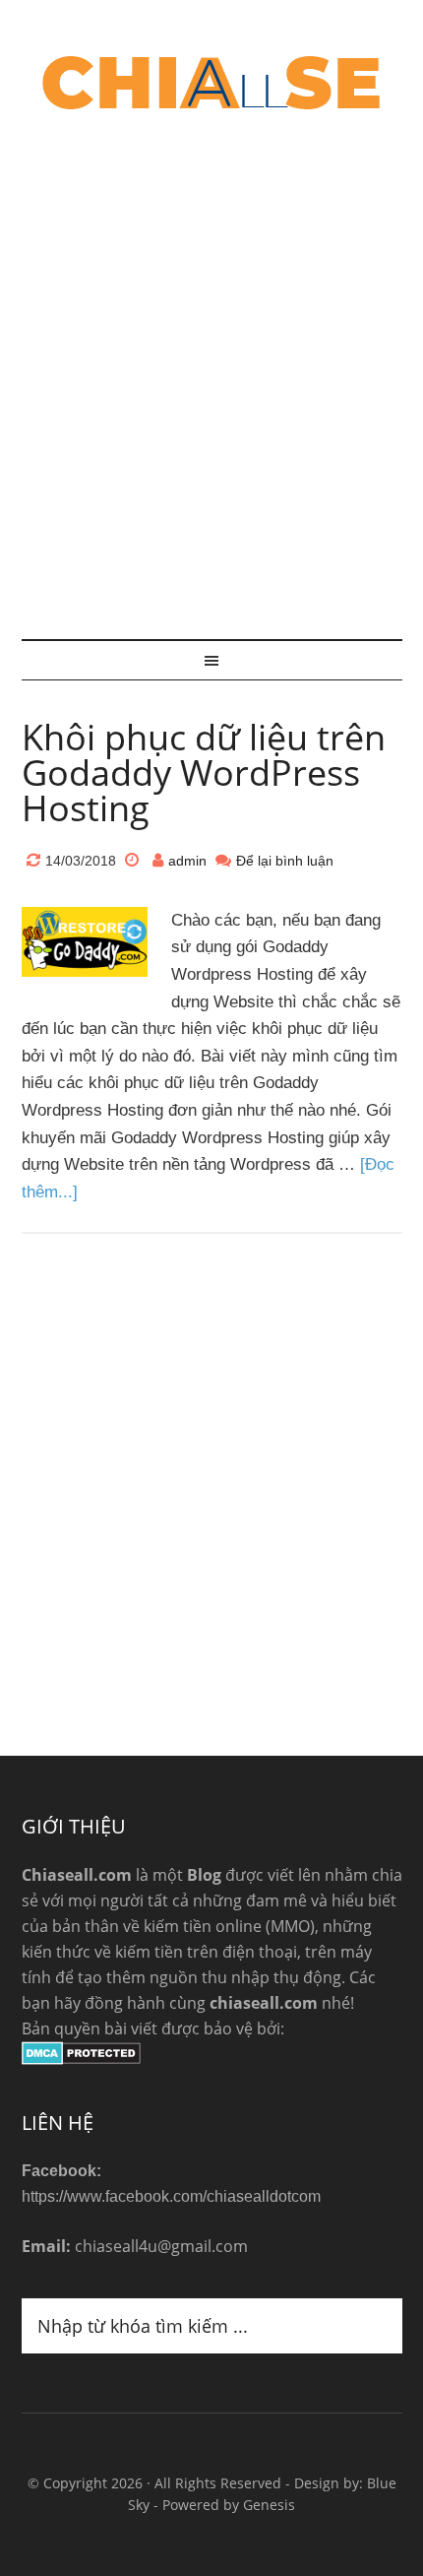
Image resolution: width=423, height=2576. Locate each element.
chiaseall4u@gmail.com (161, 2246)
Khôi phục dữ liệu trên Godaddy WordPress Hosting (204, 773)
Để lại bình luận (285, 861)
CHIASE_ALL (212, 84)
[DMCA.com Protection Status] (81, 2059)
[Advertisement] (211, 379)
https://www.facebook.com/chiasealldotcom (171, 2196)
